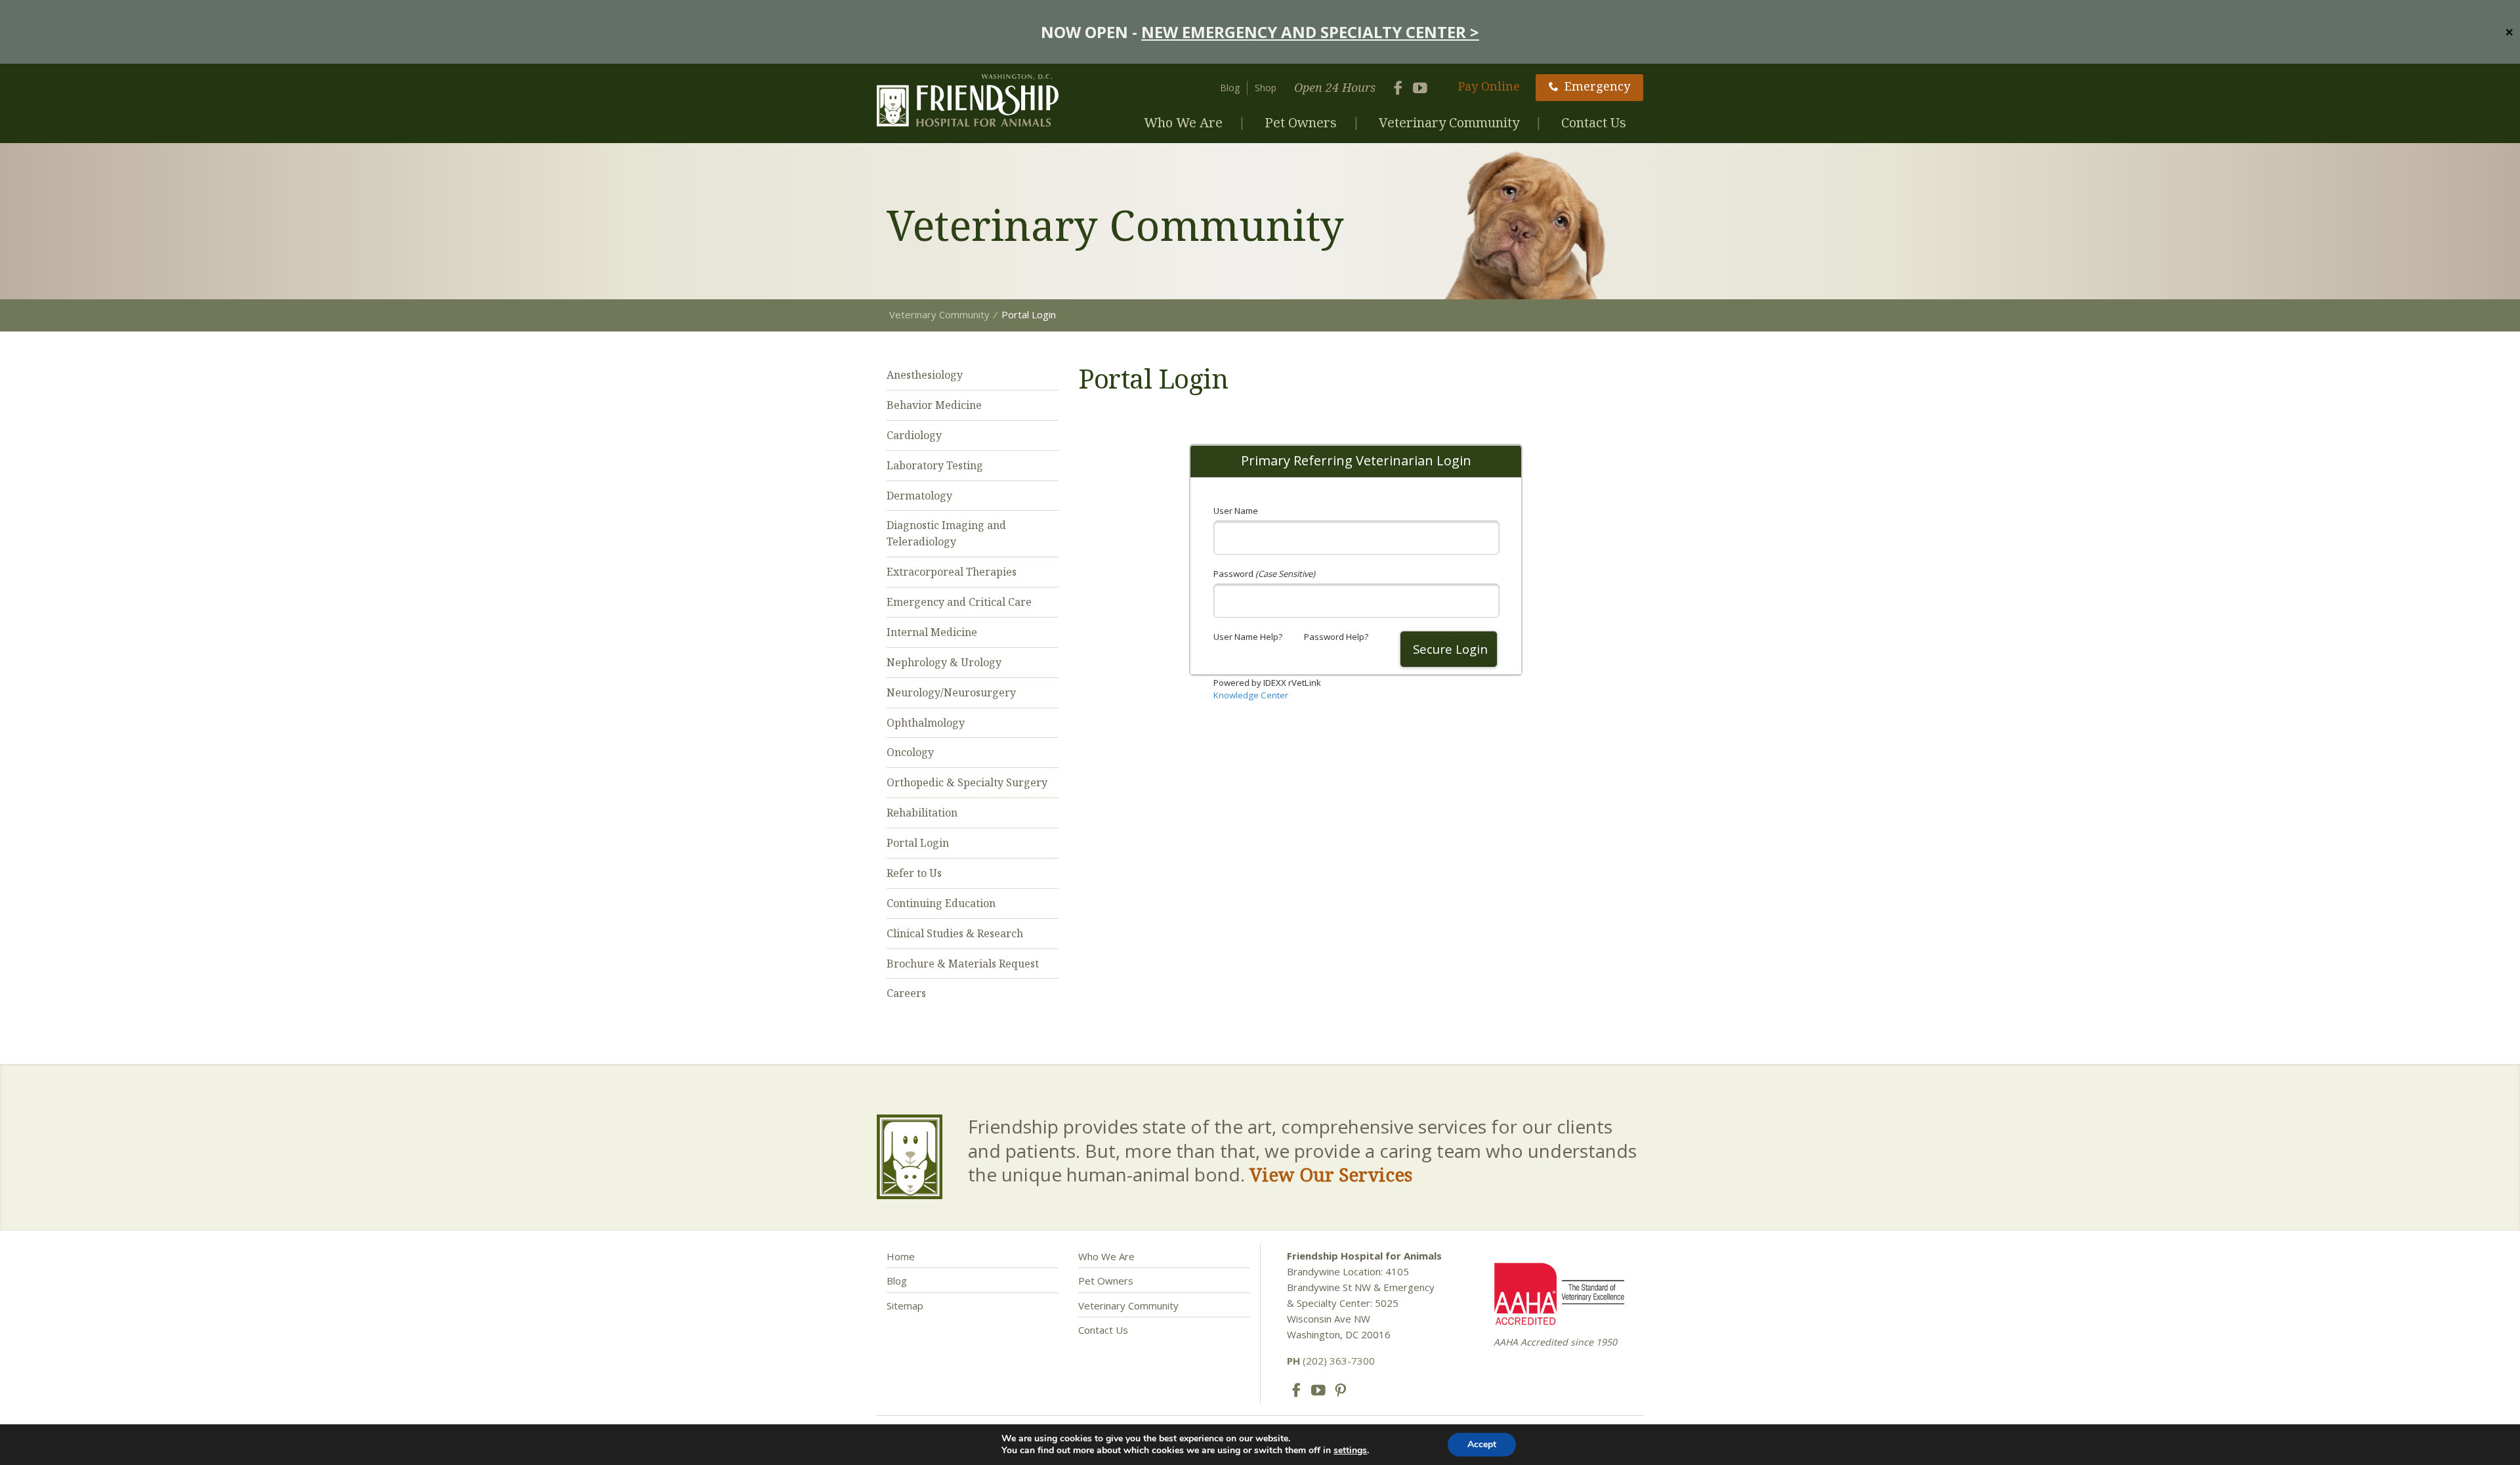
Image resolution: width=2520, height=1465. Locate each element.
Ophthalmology (926, 723)
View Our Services (1331, 1174)
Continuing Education (941, 903)
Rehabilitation (922, 813)
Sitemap (905, 1306)
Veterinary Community (1449, 122)
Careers (906, 993)
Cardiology (914, 435)
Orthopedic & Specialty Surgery (967, 782)
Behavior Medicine (934, 405)
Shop (1266, 88)
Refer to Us (914, 873)
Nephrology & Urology (944, 662)
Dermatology (919, 496)
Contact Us (1594, 122)
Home (901, 1256)
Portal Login (918, 843)
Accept (1482, 1444)
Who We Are (1183, 122)
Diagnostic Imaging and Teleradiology (946, 533)
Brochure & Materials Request (963, 964)
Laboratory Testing (935, 465)
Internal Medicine (932, 632)
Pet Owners (1301, 122)
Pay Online (1489, 86)
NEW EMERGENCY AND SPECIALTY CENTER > (1310, 32)
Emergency (1597, 86)
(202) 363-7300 (1331, 1361)
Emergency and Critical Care (959, 602)
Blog (1230, 88)
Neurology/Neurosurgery (951, 692)
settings (1350, 1451)
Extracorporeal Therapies (952, 572)
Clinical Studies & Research (955, 933)
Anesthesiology (925, 375)
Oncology (910, 752)
